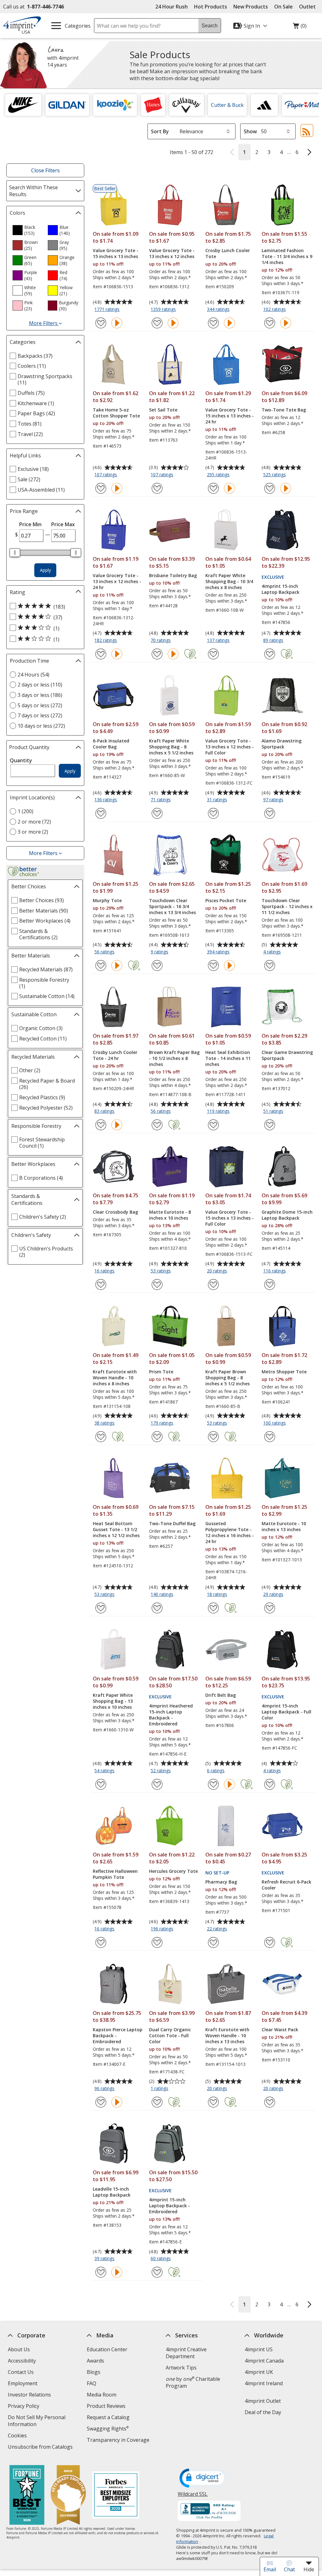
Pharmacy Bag (221, 1882)
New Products (251, 7)
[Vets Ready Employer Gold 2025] (68, 2496)
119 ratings (219, 1111)
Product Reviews (106, 2406)
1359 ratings (164, 310)
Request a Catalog (108, 2417)
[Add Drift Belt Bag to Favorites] (213, 1784)
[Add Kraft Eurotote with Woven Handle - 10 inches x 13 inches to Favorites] (213, 2102)
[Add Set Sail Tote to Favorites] (157, 488)
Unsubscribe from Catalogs (41, 2448)
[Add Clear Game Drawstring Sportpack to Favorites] (270, 1125)
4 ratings (273, 952)
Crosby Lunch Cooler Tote (228, 253)
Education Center (107, 2349)
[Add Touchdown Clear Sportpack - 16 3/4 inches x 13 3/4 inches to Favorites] (157, 965)
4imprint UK (259, 2372)
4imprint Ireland (264, 2383)
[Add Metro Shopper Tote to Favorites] (270, 1437)
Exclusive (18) (33, 469)
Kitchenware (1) (36, 403)
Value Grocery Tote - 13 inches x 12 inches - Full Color (230, 747)
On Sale (283, 7)
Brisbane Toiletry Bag (173, 575)
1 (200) (25, 811)
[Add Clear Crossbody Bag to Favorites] (101, 1285)
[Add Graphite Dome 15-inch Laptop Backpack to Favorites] (270, 1285)
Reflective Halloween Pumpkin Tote (115, 1874)
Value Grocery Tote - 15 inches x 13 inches (116, 253)
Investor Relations (30, 2395)
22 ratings (218, 1929)
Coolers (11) (32, 366)
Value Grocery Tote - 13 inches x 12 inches (172, 253)
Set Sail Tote (163, 410)
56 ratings (105, 952)
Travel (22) (30, 434)
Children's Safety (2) (43, 1217)
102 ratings (275, 310)
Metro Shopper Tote (284, 1372)
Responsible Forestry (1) (44, 983)
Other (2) (30, 1070)
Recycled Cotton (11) (43, 1039)
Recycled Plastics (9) (42, 1097)
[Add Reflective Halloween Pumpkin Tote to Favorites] (101, 1942)
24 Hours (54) (33, 675)
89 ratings (274, 641)
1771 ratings (108, 310)
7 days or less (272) (40, 715)
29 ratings (274, 1595)
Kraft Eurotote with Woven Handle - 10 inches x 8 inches (115, 1378)
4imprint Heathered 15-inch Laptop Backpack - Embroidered (171, 1715)
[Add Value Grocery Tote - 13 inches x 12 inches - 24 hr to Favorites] (101, 654)
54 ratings (105, 1771)
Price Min (30, 524)
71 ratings (161, 800)
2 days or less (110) (40, 685)
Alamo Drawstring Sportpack (282, 744)
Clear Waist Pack (280, 2030)
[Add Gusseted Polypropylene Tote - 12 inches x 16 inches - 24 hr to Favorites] (213, 1608)
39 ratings (105, 2259)
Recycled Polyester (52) (46, 1108)
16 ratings (105, 1271)
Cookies (18, 2436)
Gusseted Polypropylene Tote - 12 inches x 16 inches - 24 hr (230, 1532)
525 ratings (275, 475)
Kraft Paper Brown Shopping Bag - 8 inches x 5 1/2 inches (228, 1378)
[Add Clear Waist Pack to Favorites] (270, 2102)
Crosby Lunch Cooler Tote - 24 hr (115, 1055)
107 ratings (106, 475)
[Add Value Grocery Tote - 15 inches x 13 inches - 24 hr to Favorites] (213, 488)
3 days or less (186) (40, 695)
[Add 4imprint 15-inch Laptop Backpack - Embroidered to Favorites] (157, 2272)
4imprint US (259, 2349)
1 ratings (160, 2089)
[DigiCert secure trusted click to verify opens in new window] (203, 2479)
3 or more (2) (33, 832)
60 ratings (161, 2259)
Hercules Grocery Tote (173, 1871)
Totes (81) (30, 424)
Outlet (309, 7)
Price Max (63, 524)
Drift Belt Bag (221, 1695)
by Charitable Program (193, 2382)
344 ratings (219, 310)
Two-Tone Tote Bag (284, 410)
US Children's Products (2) (46, 1252)
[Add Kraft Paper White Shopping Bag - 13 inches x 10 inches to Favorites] (101, 1784)
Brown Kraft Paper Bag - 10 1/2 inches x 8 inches (174, 1058)
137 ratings (219, 641)
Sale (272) (29, 479)
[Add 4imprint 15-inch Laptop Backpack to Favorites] (270, 654)
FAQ (92, 2383)
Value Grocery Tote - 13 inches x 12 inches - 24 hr (117, 581)
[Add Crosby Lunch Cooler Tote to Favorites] (213, 323)
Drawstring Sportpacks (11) (45, 379)
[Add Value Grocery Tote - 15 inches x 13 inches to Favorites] (101, 323)
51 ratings (274, 1111)
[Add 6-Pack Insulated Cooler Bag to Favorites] (101, 813)
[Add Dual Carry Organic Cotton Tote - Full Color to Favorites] (157, 2102)
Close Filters (45, 170)
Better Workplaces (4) (45, 921)
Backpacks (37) (35, 356)
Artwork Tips (181, 2368)
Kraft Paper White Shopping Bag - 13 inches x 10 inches (113, 1701)
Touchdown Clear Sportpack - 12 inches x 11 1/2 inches (287, 906)
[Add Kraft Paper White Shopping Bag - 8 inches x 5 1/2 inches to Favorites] (157, 813)
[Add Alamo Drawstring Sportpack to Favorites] (270, 813)
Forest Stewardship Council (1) (42, 1143)
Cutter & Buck (227, 105)
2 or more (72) (34, 822)
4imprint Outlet (263, 2401)
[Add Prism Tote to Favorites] (157, 1437)
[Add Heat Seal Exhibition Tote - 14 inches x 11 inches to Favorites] (213, 1125)
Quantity (21, 760)
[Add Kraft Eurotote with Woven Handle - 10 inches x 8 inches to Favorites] (101, 1437)
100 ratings (275, 1423)
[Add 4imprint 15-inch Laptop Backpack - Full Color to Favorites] (270, 1784)
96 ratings (105, 2089)
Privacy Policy (24, 2407)
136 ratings (106, 800)
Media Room (102, 2395)
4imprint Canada (264, 2361)
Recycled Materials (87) (46, 969)
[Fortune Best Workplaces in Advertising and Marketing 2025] (27, 2496)
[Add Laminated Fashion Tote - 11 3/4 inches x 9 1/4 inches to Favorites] (270, 323)
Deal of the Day (263, 2412)
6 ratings (217, 1771)
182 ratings (106, 641)
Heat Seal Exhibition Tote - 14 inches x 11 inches (228, 1058)
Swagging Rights (108, 2429)
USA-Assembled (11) (41, 490)
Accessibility (22, 2361)
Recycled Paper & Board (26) (47, 1084)
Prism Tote (161, 1372)
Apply (45, 570)
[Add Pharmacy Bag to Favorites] (213, 1942)
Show (250, 131)
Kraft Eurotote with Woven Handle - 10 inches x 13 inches (227, 2035)
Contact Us (21, 2372)
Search (210, 26)
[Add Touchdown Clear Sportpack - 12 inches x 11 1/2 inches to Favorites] (270, 965)
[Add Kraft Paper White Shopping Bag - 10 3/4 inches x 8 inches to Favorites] (213, 654)
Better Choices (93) (42, 900)
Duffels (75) (31, 393)
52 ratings (161, 1771)
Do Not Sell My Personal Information (37, 2422)
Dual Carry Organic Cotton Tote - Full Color (170, 2035)
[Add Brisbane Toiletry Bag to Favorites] (157, 654)
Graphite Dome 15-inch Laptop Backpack (287, 1215)
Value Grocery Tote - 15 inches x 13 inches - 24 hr (230, 416)
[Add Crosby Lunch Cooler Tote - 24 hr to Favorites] (101, 1125)
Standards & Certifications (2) (38, 934)
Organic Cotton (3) (41, 1028)
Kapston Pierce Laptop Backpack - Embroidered (118, 2035)
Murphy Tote (107, 900)
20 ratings (218, 1271)
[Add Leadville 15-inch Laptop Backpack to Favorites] (101, 2272)
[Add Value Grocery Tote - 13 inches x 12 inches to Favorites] (157, 323)
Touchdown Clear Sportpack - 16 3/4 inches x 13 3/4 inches (172, 906)
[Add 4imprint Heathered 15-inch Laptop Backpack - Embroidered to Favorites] (157, 1784)
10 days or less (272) (41, 726)
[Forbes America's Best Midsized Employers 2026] (116, 2496)
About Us (19, 2349)
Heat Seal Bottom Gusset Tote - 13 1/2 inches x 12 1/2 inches (116, 1529)
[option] (28, 230)
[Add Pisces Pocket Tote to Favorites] (213, 965)
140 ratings (163, 1595)
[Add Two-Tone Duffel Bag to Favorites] (157, 1608)
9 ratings (160, 952)
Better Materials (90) (44, 911)
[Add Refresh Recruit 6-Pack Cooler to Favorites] (270, 1942)
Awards (95, 2361)
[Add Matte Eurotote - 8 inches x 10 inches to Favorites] (157, 1285)
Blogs (94, 2372)
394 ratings (219, 952)
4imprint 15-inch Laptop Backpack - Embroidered (169, 2206)
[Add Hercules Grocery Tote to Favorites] (157, 1942)
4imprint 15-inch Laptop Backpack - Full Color (286, 1712)
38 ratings (105, 1423)
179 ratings (163, 1423)
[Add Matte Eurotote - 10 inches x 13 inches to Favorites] (270, 1608)
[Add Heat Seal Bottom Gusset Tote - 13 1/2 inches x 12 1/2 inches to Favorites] (101, 1608)
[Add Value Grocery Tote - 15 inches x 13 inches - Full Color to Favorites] (213, 1285)
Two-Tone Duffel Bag (172, 1523)
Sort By (160, 131)
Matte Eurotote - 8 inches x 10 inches (170, 1215)
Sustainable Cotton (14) (47, 996)
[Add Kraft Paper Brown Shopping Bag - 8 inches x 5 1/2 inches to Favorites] (213, 1437)
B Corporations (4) (41, 1178)
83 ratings (105, 1111)
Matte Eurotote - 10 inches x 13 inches (284, 1526)
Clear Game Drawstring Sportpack (287, 1055)
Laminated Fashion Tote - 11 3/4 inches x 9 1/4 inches (287, 256)
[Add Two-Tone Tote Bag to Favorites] (270, 488)
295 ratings (219, 475)
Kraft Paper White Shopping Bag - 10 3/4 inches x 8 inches (229, 581)
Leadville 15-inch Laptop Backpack (112, 2192)
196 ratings (163, 1929)
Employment (23, 2383)
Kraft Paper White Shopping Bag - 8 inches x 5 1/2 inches (171, 747)
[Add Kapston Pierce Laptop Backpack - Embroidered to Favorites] (101, 2102)
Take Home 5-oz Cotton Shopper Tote (116, 413)
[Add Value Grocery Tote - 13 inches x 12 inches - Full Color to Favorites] (213, 813)
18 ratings (218, 1595)
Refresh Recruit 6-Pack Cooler (286, 1885)
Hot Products (211, 7)
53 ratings (161, 1271)
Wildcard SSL (193, 2496)
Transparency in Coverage (119, 2441)
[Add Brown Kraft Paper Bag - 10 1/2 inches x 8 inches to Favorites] (157, 1125)
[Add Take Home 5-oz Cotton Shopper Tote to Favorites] (101, 488)
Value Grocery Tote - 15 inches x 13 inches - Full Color (230, 1218)
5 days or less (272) (40, 705)
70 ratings (161, 641)
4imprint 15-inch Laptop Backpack (280, 589)
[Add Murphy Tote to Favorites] (101, 965)
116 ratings (275, 1271)
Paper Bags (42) (36, 413)
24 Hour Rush (172, 7)
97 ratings (274, 800)
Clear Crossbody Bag (115, 1212)
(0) (300, 27)
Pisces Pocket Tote (226, 900)
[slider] (15, 553)
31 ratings (218, 800)
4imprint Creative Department (186, 2353)
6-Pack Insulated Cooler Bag (111, 744)
